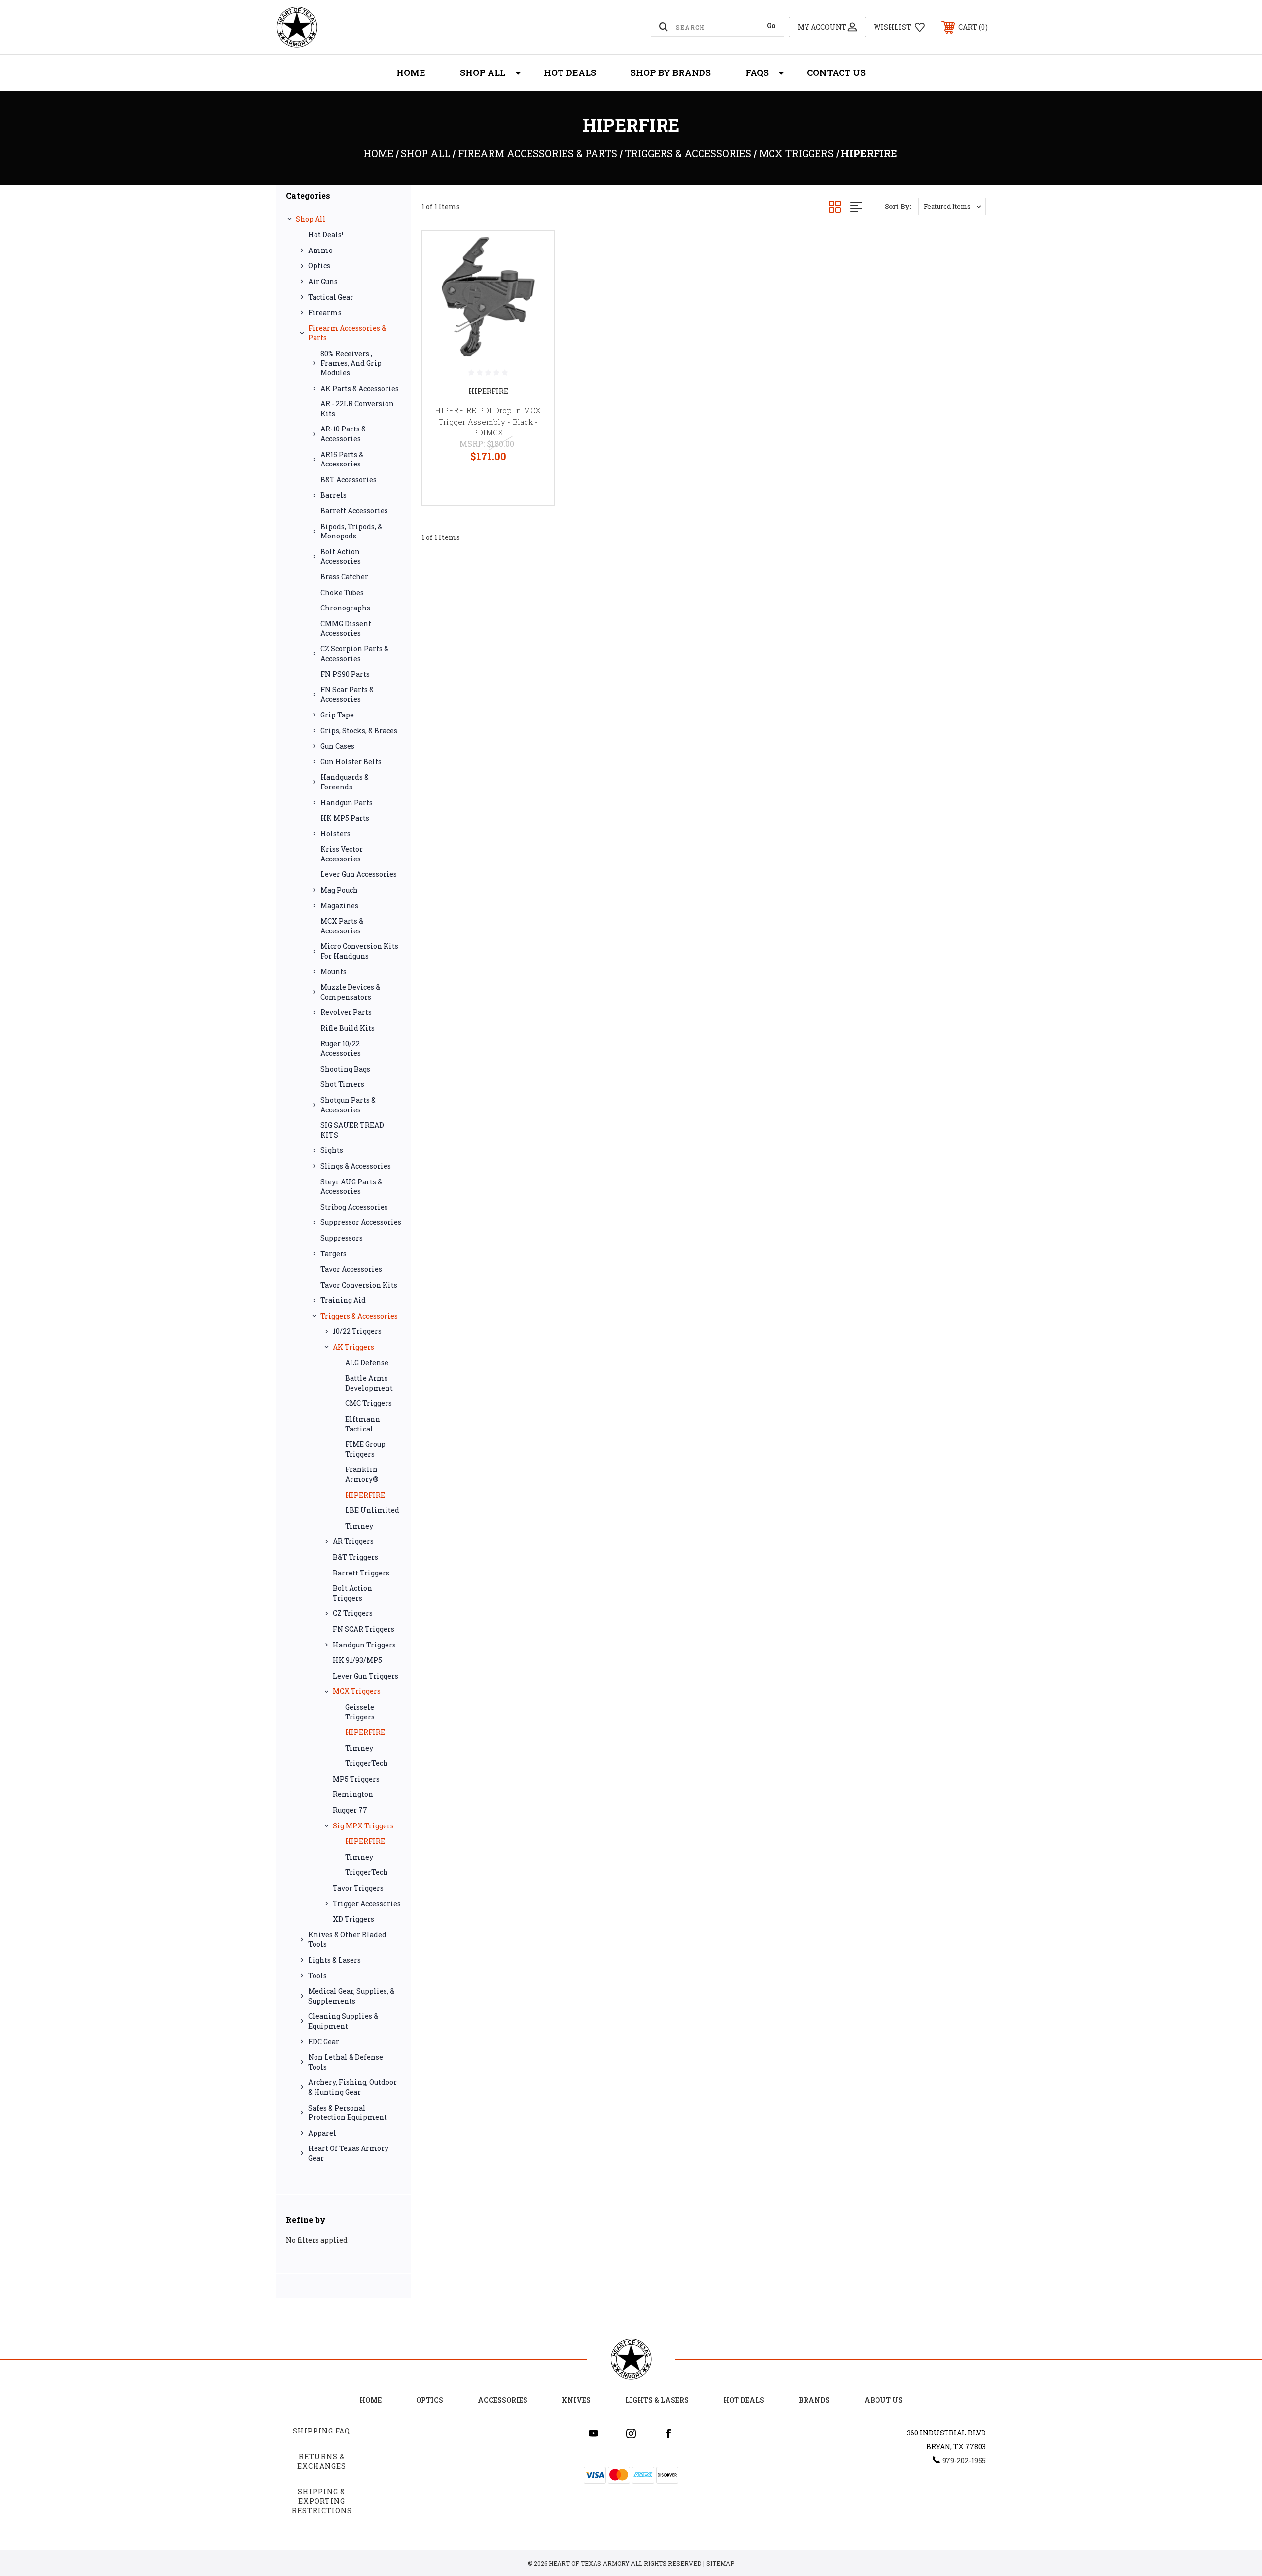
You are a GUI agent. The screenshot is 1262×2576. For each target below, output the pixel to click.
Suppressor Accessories (361, 1222)
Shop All (483, 72)
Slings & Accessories (356, 1166)
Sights (332, 1150)
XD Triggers (353, 1919)
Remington (353, 1794)
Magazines (339, 906)
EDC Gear (324, 2042)
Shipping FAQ (321, 2431)
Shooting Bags (345, 1069)
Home (411, 72)
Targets (333, 1254)
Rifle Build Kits (348, 1028)
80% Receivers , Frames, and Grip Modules (351, 363)
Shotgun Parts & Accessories (348, 1105)
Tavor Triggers (358, 1888)
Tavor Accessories (351, 1269)
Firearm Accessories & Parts (347, 333)
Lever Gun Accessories (359, 874)
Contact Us (836, 72)
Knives (576, 2400)
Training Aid (343, 1300)
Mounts (333, 972)
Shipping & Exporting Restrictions (322, 2501)
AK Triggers (353, 1347)
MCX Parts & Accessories (342, 926)
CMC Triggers (368, 1403)
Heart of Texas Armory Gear (348, 2153)
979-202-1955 (964, 2460)
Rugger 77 (350, 1810)
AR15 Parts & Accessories (342, 459)
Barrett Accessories (354, 511)
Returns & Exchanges (322, 2461)
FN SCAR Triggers (364, 1629)
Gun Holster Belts (351, 762)
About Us (883, 2400)
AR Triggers (353, 1541)
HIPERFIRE (365, 1495)
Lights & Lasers (334, 1960)
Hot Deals (570, 72)
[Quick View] (534, 251)
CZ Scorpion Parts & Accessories (354, 654)
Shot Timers (342, 1084)
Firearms (325, 312)
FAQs (757, 72)
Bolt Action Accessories (341, 556)
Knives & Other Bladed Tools (347, 1940)
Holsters (335, 834)
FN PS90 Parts (345, 674)
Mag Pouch (339, 890)
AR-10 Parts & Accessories (343, 434)
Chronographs (345, 608)
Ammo (320, 250)
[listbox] (952, 206)
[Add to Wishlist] (534, 276)
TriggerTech (367, 1763)
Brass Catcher (344, 577)
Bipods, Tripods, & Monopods (351, 531)
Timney (359, 1526)
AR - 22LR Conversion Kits (357, 409)
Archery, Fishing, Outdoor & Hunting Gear (352, 2087)
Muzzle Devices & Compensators (350, 992)
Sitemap (720, 2563)
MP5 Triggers (356, 1779)
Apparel (322, 2133)
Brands (814, 2400)
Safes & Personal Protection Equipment (348, 2113)
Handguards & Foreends (345, 782)
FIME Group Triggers (365, 1449)
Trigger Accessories (367, 1904)
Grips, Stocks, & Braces (359, 731)
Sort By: (898, 206)
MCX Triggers (357, 1691)
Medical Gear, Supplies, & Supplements (351, 1996)
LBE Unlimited (372, 1510)
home (370, 2400)
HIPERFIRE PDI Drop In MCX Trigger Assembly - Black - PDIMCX (488, 421)
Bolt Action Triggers (352, 1593)
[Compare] (534, 302)
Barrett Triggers (361, 1573)
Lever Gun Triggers (366, 1676)
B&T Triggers (355, 1557)
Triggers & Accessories (359, 1316)
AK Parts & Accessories (360, 388)
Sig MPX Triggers (363, 1826)
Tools (317, 1976)
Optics (319, 266)
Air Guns (323, 281)
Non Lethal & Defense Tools (346, 2062)
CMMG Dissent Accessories (346, 628)
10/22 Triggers (357, 1331)
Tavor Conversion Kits (359, 1285)
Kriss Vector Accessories (342, 854)
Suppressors (342, 1238)
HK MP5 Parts (345, 818)
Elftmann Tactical (363, 1424)
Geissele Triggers (360, 1712)
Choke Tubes (342, 592)
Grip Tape (337, 715)
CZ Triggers (353, 1613)
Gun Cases (337, 746)
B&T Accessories (349, 480)
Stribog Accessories (354, 1207)
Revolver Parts (346, 1012)
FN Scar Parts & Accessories (347, 695)
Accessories (503, 2400)
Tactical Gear (331, 297)
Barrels (333, 495)
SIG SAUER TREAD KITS (352, 1130)
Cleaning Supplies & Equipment (343, 2021)
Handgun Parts (347, 803)
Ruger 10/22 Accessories (341, 1049)
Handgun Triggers (364, 1645)
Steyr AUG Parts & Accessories (351, 1187)
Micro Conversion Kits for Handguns (359, 951)
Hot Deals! (326, 234)
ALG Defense (367, 1363)
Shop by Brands (671, 72)
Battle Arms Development (369, 1383)
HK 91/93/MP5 (357, 1660)
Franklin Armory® (362, 1474)
